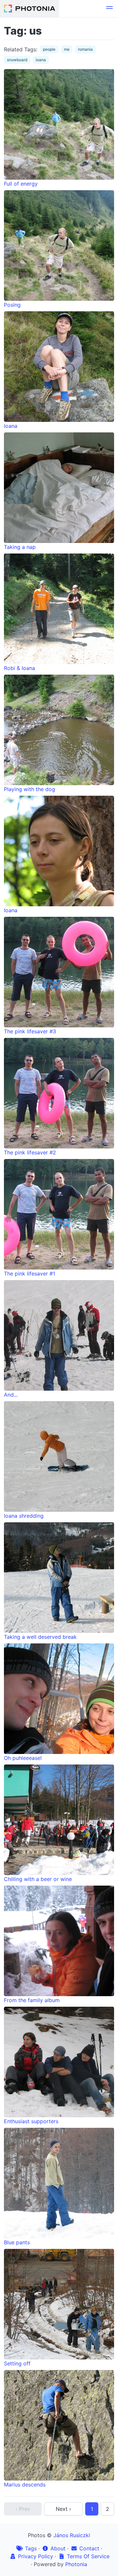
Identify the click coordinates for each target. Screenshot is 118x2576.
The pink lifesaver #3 (30, 1031)
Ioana (11, 426)
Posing (12, 305)
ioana (41, 60)
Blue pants (17, 2242)
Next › (63, 2509)
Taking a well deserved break (40, 1637)
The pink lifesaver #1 (29, 1274)
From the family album (32, 2000)
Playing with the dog (29, 789)
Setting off (17, 2363)
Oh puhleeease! (23, 1758)
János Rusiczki (72, 2535)
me (67, 49)
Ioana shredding (24, 1516)
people (49, 49)
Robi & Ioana (20, 668)
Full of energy (21, 184)
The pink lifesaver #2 (30, 1152)
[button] (109, 9)
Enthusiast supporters (31, 2121)
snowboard (17, 60)
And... (11, 1395)
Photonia (76, 2564)
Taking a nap (20, 547)
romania (85, 49)
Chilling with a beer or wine (38, 1879)
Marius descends (25, 2485)
